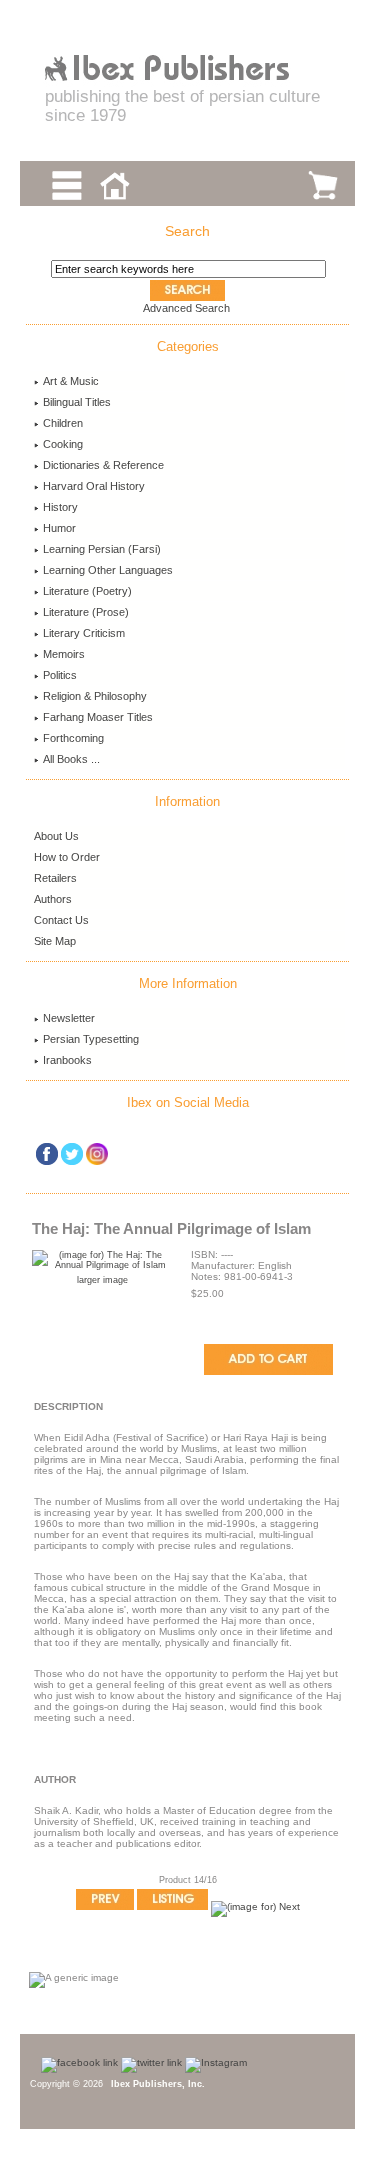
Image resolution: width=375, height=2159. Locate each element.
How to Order (67, 857)
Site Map (55, 941)
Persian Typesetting (91, 1039)
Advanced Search (186, 308)
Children (63, 423)
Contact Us (61, 920)
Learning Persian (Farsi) (102, 549)
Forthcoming (73, 738)
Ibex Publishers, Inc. (158, 2084)
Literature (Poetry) (87, 591)
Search (187, 231)
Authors (53, 899)
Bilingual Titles (77, 402)
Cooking (63, 444)
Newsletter (69, 1018)
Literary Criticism (84, 633)
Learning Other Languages (108, 570)
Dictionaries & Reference (103, 465)
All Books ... (71, 759)
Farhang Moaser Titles (98, 717)
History (60, 507)
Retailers (55, 878)
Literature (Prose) (86, 612)
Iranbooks (67, 1060)
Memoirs (64, 654)
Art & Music (71, 381)
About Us (56, 836)
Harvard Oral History (94, 486)
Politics (60, 675)
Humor (59, 528)
